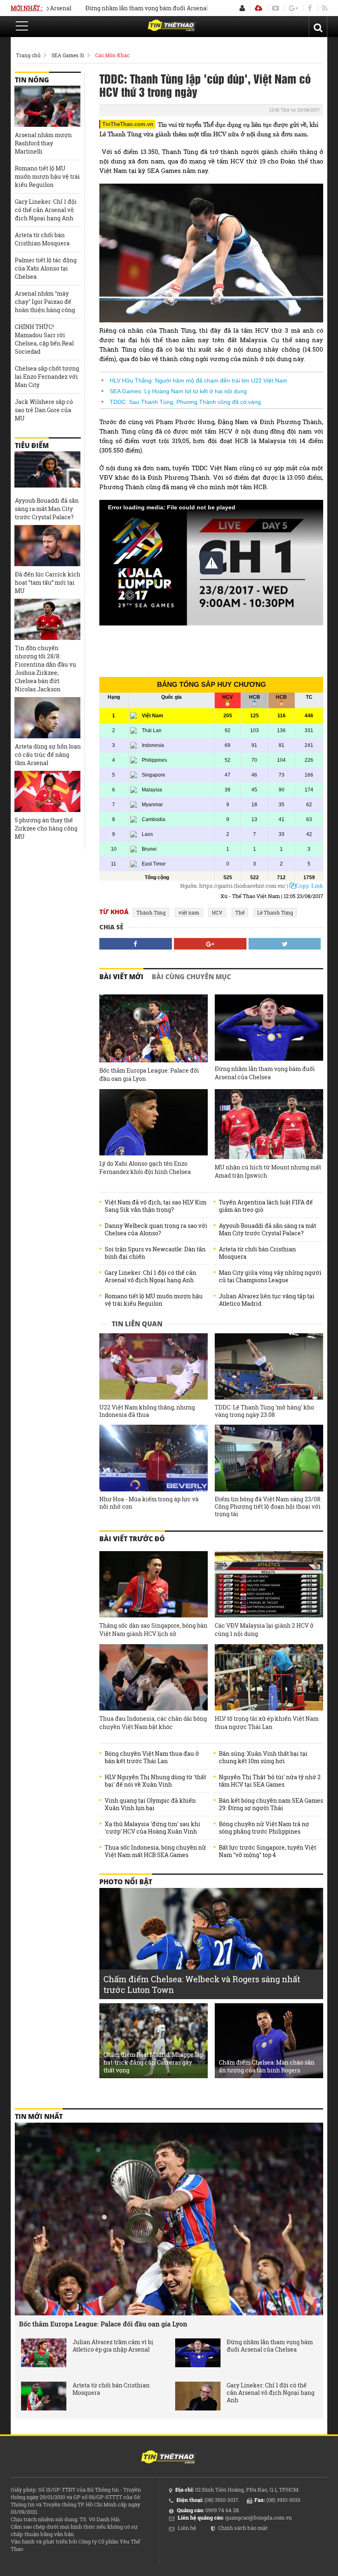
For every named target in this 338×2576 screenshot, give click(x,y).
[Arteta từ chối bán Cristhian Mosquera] (44, 2396)
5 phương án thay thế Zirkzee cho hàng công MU (46, 828)
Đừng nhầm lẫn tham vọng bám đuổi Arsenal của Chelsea (127, 8)
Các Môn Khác (112, 55)
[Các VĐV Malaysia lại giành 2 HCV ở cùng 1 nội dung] (269, 1584)
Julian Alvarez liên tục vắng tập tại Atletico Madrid (267, 1300)
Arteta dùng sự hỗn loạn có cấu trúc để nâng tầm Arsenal (48, 755)
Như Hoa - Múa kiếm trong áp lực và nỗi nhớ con (149, 1503)
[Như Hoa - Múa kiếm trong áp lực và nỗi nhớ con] (154, 1458)
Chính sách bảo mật (243, 2528)
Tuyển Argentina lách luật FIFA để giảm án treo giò (266, 1206)
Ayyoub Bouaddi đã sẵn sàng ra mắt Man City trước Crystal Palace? (268, 1230)
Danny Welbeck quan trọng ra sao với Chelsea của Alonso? (156, 1230)
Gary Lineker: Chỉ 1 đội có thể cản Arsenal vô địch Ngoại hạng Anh (150, 1276)
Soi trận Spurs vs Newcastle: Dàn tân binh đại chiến (155, 1253)
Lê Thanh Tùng (275, 912)
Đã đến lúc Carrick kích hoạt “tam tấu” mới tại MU (48, 582)
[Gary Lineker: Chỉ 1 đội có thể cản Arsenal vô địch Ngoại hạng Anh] (198, 2396)
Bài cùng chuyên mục (191, 977)
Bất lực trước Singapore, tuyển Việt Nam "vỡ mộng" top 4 (268, 1851)
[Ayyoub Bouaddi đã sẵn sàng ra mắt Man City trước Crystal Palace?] (47, 472)
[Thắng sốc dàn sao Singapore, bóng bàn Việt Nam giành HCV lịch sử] (154, 1584)
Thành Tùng (151, 912)
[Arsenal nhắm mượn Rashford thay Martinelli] (47, 106)
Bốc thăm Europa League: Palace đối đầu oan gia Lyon (149, 1074)
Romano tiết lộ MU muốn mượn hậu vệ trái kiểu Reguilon (154, 1300)
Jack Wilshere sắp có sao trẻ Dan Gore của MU (44, 410)
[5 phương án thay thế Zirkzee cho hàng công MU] (47, 791)
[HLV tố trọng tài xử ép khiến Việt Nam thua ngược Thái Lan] (269, 1677)
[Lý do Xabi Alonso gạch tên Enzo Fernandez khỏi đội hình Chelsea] (154, 1122)
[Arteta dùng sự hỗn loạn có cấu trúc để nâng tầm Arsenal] (47, 718)
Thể (240, 912)
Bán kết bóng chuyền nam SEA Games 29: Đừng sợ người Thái (271, 1804)
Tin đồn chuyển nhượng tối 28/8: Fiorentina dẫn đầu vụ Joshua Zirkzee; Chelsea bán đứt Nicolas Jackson (46, 668)
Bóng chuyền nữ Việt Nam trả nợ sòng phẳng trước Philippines (264, 1828)
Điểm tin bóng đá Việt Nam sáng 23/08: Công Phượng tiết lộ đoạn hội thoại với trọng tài (268, 1507)
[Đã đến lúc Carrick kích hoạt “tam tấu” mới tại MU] (47, 546)
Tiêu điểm (32, 446)
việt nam (189, 912)
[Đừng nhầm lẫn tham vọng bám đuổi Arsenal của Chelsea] (269, 1028)
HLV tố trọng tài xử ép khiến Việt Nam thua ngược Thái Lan (267, 1723)
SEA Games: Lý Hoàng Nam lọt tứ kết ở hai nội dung (178, 391)
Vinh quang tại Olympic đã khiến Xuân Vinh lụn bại (150, 1804)
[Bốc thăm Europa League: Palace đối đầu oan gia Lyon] (154, 1028)
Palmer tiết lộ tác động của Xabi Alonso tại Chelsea (46, 268)
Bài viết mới (121, 977)
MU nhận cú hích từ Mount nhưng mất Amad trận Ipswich (268, 1171)
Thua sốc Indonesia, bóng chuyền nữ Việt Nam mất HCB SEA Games (155, 1851)
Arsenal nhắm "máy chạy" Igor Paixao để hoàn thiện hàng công (45, 302)
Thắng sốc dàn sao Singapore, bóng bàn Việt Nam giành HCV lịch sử (153, 1630)
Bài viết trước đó (132, 1539)
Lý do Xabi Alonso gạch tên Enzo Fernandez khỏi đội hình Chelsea (145, 1168)
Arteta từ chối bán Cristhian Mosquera (257, 1253)
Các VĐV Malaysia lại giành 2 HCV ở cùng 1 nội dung (264, 1630)
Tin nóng (32, 80)
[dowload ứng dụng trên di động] (258, 8)
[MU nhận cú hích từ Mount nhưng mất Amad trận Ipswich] (269, 1124)
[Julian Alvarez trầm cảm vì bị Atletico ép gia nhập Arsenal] (44, 2353)
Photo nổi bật (126, 1882)
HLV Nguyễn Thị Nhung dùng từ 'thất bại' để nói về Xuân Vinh (155, 1781)
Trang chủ (28, 55)
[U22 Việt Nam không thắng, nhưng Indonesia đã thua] (154, 1366)
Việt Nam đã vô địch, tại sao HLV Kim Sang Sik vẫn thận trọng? (156, 1206)
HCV (217, 912)
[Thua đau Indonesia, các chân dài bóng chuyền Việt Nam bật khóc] (154, 1677)
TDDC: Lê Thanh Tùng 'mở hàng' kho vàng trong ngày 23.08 (264, 1411)
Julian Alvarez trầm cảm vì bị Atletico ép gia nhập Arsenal (113, 2346)
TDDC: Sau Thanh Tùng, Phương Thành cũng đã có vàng (185, 402)
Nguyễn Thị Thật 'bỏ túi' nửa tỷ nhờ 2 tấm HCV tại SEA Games (270, 1781)
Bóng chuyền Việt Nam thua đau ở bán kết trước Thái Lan (152, 1757)
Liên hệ (187, 2528)
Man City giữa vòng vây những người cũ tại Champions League (270, 1276)
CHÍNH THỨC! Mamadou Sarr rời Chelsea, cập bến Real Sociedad (44, 339)
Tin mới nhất (39, 2116)
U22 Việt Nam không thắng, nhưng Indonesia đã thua (147, 1411)
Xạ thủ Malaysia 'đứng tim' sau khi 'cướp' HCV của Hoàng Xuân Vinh (153, 1828)
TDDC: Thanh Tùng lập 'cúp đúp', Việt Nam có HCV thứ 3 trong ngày (205, 85)
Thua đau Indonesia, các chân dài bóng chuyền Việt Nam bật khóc (153, 1723)
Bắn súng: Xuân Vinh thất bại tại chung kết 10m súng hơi (263, 1757)
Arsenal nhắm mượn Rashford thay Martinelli (43, 143)
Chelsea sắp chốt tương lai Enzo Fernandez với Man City (47, 377)
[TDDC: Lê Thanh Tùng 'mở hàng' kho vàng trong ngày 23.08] (269, 1366)
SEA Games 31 (68, 55)
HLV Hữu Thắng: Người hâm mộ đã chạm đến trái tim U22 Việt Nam (198, 380)
